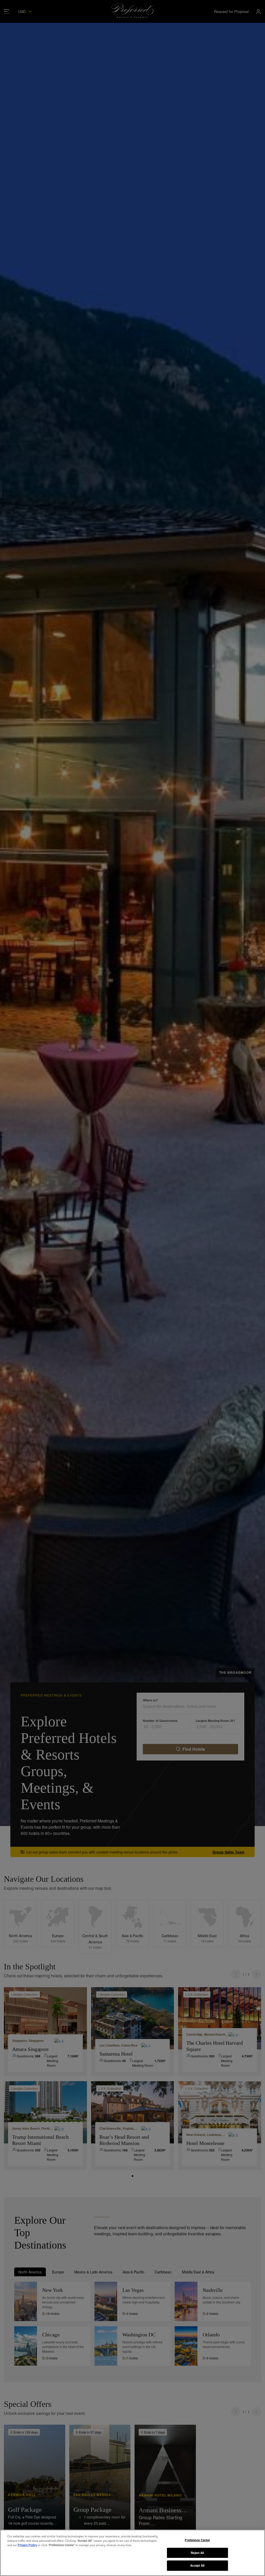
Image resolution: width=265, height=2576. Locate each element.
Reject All (197, 2553)
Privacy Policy (27, 2545)
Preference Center (197, 2540)
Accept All (197, 2565)
